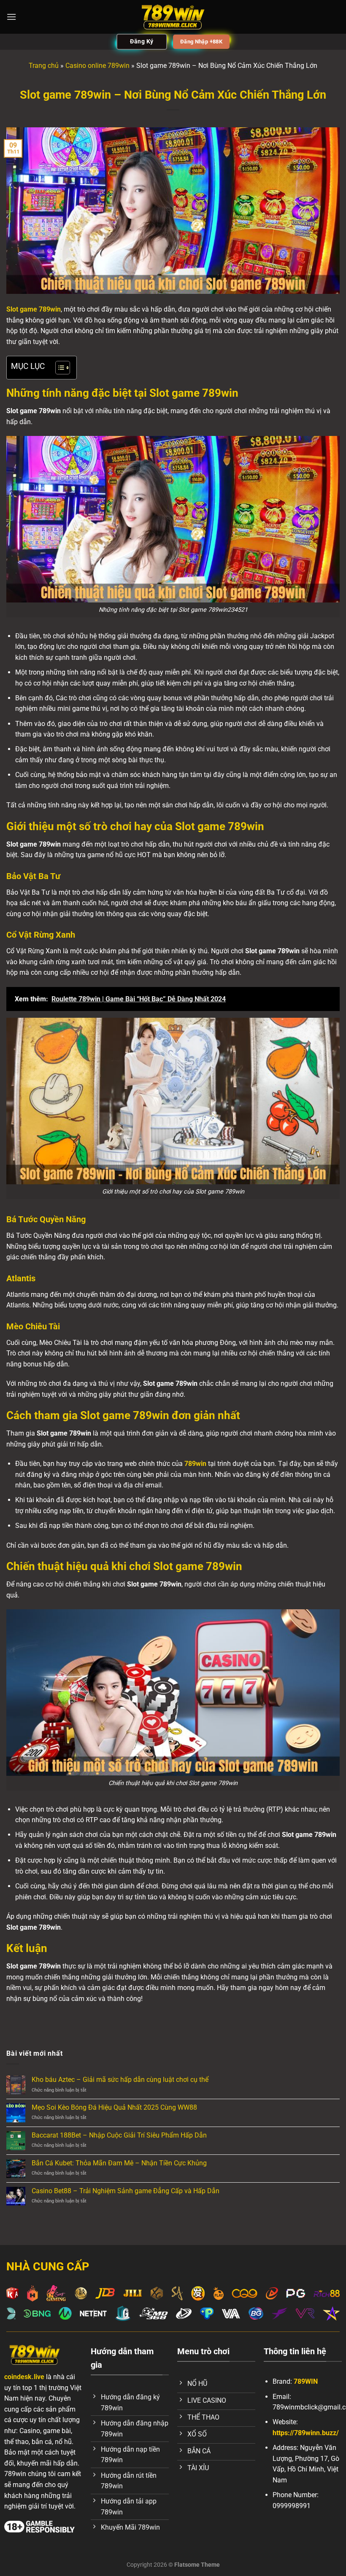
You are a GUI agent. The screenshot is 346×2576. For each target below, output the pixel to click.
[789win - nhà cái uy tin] (173, 17)
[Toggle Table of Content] (58, 368)
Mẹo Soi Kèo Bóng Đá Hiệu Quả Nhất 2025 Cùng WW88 (114, 2107)
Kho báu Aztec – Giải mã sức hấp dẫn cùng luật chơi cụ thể (120, 2080)
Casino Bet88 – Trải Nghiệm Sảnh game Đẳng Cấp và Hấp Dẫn (126, 2191)
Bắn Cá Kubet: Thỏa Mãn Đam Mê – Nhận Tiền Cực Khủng (119, 2163)
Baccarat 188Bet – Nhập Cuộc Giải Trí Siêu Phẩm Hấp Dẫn (119, 2135)
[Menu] (11, 17)
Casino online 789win (97, 66)
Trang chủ (44, 66)
